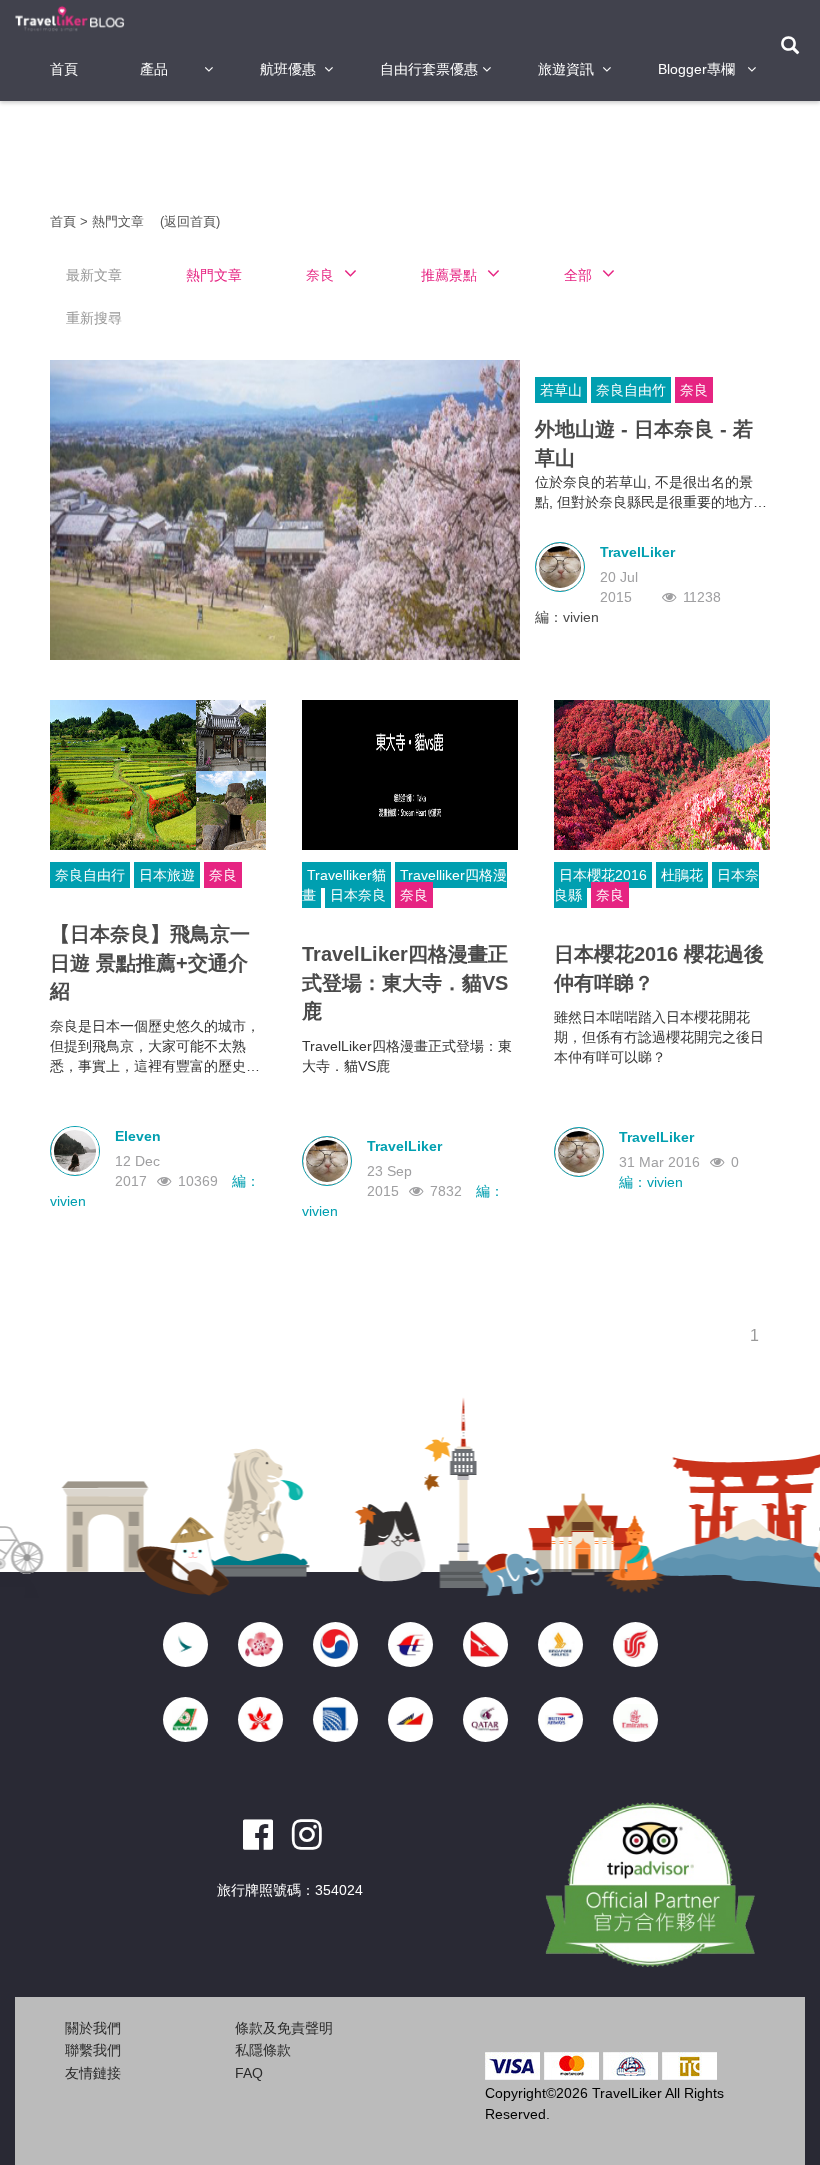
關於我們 (93, 2028)
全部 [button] (578, 275)
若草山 (561, 390)
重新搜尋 (94, 318)
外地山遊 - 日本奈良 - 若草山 (644, 443)
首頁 (64, 69)
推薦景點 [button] (449, 275)
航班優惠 (288, 69)
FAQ (249, 2073)
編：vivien (567, 617)
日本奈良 (358, 895)
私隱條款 (263, 2050)
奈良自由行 (90, 875)
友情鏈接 (93, 2073)
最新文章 (94, 275)
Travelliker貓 (346, 875)
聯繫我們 (93, 2050)
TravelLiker (637, 552)
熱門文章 (120, 221)
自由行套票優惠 (429, 69)
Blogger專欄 (696, 69)
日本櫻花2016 (603, 875)
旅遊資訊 (566, 69)
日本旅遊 (167, 875)
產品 (154, 69)
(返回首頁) (190, 221)
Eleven (138, 1136)
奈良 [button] (320, 275)
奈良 (694, 390)
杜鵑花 (682, 875)
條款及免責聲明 (284, 2028)
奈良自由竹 (631, 390)
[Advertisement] (414, 155)
